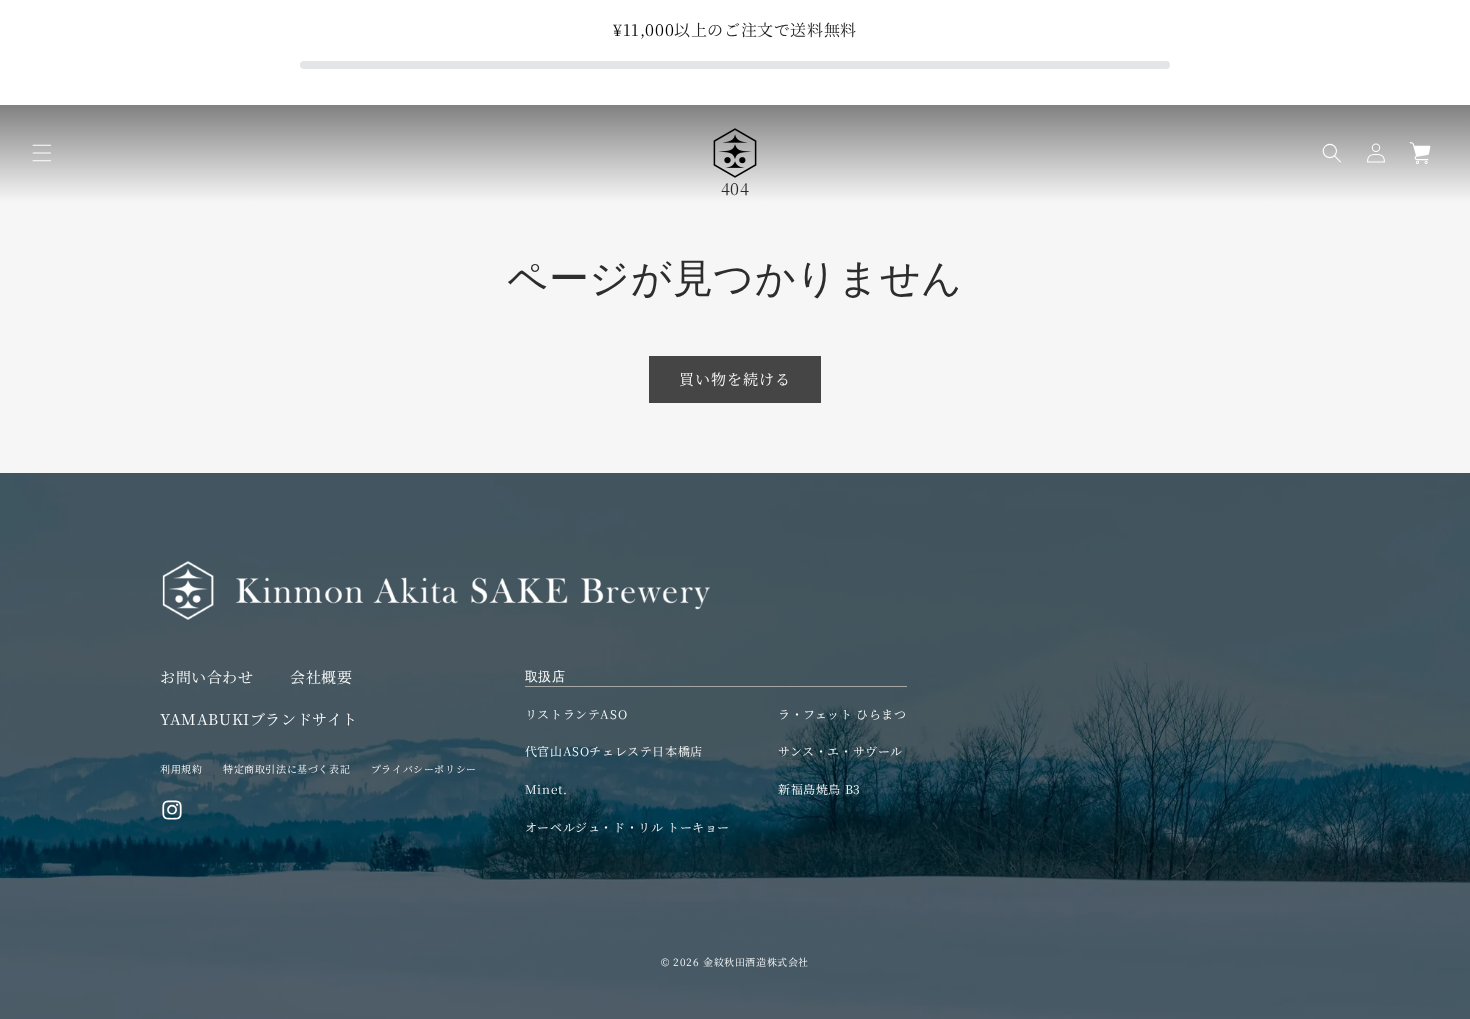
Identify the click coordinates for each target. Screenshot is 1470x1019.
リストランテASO (576, 713)
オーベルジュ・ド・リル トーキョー (627, 826)
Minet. (546, 788)
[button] (42, 153)
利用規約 (181, 768)
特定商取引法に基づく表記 (286, 768)
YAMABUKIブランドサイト (259, 718)
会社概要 (321, 676)
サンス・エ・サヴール (840, 750)
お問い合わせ (207, 676)
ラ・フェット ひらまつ (842, 713)
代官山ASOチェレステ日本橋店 (614, 750)
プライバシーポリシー (424, 768)
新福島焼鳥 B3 (819, 788)
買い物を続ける (735, 378)
